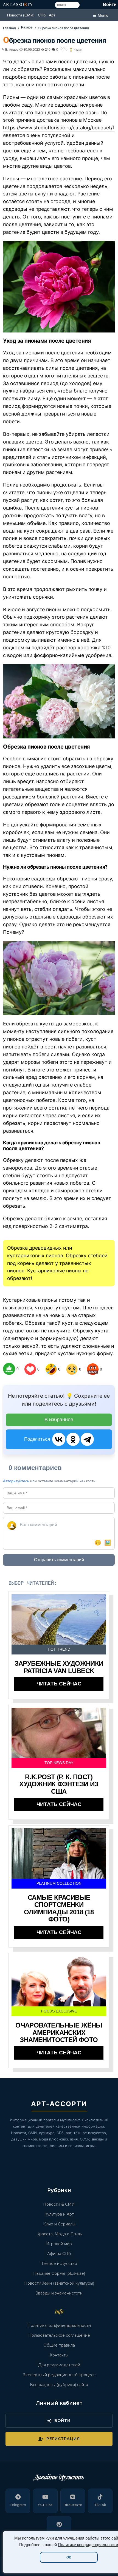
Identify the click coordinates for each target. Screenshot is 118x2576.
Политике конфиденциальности (88, 2545)
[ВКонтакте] (59, 1439)
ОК (69, 2557)
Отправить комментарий (59, 1560)
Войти (110, 5)
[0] (9, 1369)
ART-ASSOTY (18, 5)
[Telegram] (87, 1439)
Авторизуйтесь (16, 1481)
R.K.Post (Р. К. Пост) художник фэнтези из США (59, 1784)
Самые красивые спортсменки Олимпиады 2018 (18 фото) (59, 1908)
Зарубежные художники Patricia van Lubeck (59, 1667)
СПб (42, 15)
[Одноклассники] (73, 1439)
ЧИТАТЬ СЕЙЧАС (59, 1684)
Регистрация (63, 2439)
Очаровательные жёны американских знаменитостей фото (59, 2032)
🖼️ (108, 1543)
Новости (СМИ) (21, 15)
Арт (52, 15)
